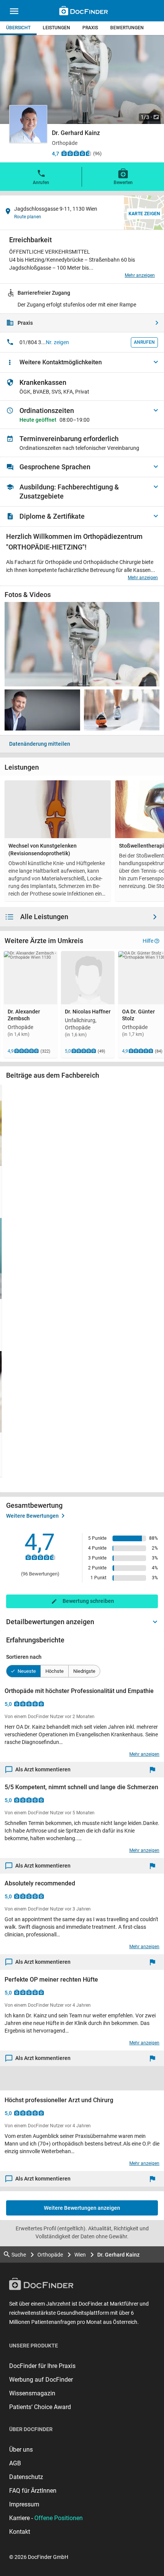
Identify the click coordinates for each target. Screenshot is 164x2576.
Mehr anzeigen (140, 275)
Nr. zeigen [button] (57, 342)
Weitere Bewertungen (32, 1516)
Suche (19, 2255)
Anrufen (41, 183)
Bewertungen (127, 28)
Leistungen (56, 28)
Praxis (90, 28)
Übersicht (18, 28)
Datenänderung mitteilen (40, 744)
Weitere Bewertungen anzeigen (82, 2208)
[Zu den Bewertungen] (76, 153)
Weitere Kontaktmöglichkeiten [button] (61, 362)
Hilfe (148, 941)
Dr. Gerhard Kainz (118, 2255)
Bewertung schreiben (88, 1601)
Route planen (28, 217)
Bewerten (123, 183)
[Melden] (154, 1770)
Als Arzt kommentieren (43, 1769)
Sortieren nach (24, 1657)
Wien (80, 2255)
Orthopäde (50, 2255)
